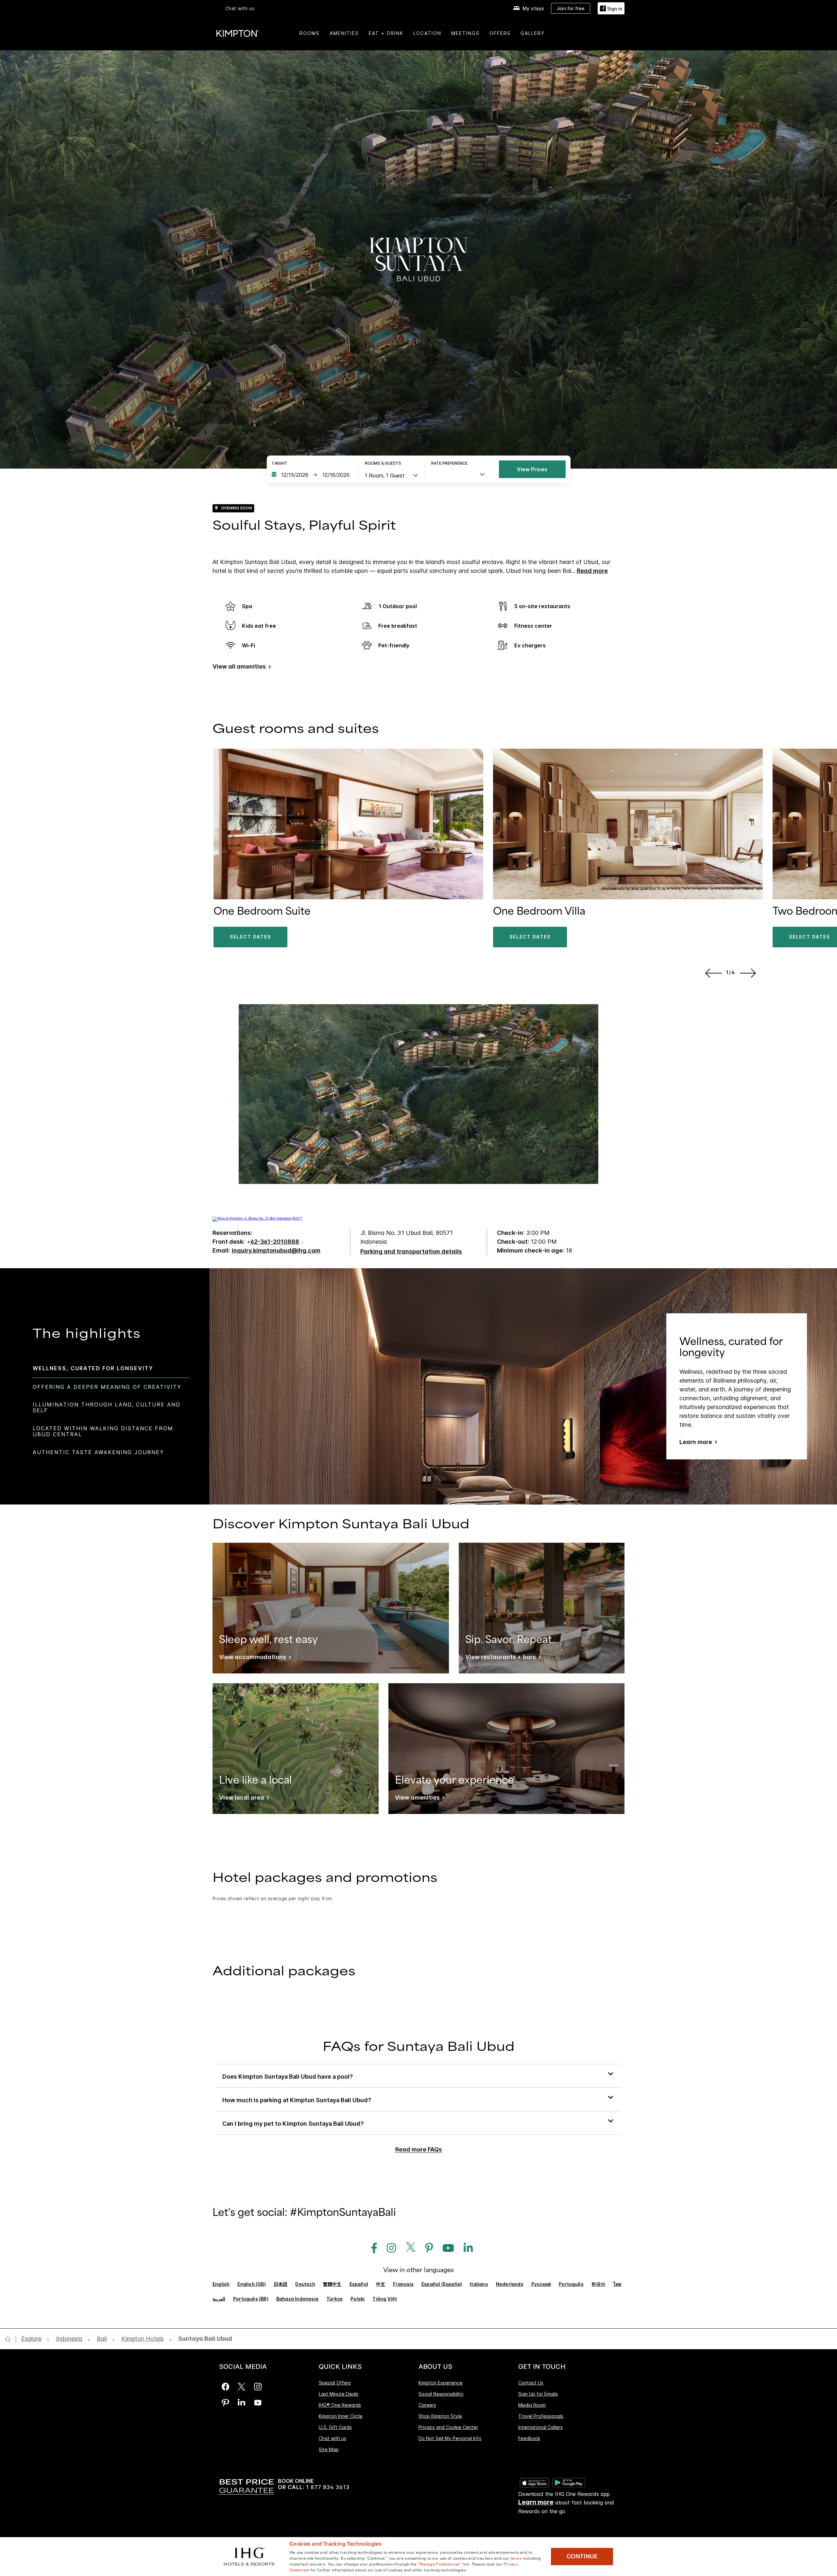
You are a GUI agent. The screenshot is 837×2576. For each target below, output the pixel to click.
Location (427, 33)
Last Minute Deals (339, 2394)
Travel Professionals (541, 2416)
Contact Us (531, 2383)
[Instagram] (258, 2387)
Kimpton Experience (441, 2383)
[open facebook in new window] (371, 2248)
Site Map (329, 2449)
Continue (582, 2556)
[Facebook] (225, 2387)
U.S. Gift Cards (335, 2427)
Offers (500, 33)
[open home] (10, 2339)
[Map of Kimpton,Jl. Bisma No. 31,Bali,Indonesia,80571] (257, 1218)
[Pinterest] (225, 2403)
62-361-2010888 (275, 1242)
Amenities (344, 33)
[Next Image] (749, 973)
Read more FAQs (419, 2149)
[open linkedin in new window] (465, 2248)
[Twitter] (241, 2387)
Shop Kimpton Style (440, 2416)
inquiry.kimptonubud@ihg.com (276, 1250)
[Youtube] (258, 2403)
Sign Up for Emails (538, 2394)
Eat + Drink (386, 33)
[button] (611, 8)
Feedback (529, 2438)
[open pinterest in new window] (426, 2248)
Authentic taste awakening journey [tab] (98, 1452)
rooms (310, 33)
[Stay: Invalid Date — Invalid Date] (312, 475)
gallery (533, 33)
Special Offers (335, 2383)
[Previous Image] (712, 973)
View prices (532, 469)
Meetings (465, 33)
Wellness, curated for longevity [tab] (93, 1368)
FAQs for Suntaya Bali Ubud (419, 2047)
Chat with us (333, 2438)
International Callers (540, 2427)
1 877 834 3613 (328, 2487)
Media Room (532, 2405)
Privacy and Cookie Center (448, 2427)
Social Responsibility (441, 2394)
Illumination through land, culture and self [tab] (107, 1407)
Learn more (696, 1442)
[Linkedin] (241, 2403)
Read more (592, 571)
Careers (427, 2405)
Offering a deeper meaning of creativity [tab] (107, 1387)
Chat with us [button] (240, 8)
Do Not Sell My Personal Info (450, 2438)
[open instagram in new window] (388, 2248)
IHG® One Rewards (340, 2405)
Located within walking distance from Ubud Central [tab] (103, 1431)
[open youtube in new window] (445, 2248)
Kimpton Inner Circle (341, 2416)
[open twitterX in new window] (409, 2248)
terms (516, 2558)
